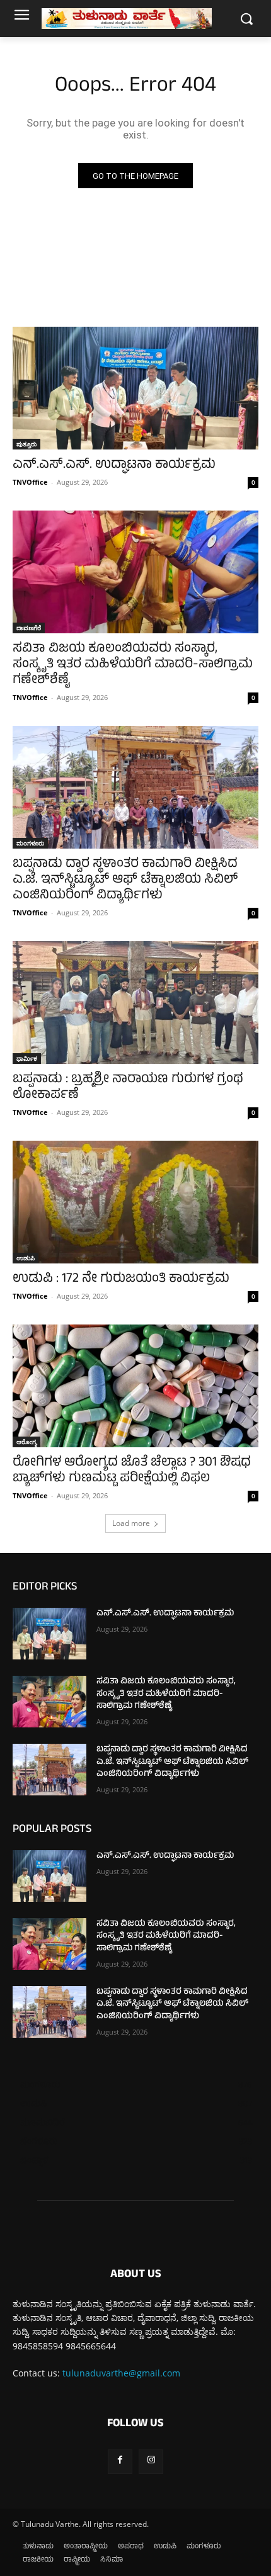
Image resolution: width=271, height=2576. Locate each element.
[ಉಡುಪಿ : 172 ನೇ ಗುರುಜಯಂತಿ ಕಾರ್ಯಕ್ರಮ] (135, 1202)
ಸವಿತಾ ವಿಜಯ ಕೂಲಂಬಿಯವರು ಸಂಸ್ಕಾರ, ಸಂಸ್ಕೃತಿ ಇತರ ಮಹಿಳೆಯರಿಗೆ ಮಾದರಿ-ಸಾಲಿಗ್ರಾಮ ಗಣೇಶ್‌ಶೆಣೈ (133, 665)
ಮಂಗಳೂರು (30, 843)
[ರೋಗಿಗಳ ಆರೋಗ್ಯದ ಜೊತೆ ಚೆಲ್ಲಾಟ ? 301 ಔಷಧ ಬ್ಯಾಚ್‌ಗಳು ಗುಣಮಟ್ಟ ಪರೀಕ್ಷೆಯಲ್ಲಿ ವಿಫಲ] (135, 1386)
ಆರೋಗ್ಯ (26, 1442)
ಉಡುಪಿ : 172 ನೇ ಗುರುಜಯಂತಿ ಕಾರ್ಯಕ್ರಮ (121, 1280)
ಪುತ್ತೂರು (26, 444)
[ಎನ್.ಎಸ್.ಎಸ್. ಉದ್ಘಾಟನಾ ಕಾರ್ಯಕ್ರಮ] (135, 388)
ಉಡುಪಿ (26, 1258)
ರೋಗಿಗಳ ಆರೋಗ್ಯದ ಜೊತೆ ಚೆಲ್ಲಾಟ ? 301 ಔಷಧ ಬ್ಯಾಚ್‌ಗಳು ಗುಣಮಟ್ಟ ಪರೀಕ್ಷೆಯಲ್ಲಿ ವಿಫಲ (132, 1471)
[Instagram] (151, 2462)
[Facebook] (120, 2462)
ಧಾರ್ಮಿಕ (27, 1058)
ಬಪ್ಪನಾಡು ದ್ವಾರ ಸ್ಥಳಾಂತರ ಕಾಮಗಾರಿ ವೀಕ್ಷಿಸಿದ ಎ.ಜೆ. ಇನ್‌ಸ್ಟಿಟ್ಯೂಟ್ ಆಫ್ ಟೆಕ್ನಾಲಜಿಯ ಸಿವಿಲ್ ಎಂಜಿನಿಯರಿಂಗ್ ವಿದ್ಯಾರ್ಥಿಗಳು (125, 880)
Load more (131, 1523)
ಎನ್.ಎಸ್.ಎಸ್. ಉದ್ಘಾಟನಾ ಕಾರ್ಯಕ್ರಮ (114, 466)
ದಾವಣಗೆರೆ (29, 628)
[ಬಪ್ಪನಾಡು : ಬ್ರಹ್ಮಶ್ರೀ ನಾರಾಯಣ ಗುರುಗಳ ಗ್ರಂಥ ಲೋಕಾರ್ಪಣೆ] (135, 1003)
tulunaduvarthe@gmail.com (121, 2373)
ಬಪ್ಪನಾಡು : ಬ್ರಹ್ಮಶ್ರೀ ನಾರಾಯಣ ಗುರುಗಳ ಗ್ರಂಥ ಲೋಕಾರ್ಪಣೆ (128, 1088)
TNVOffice (30, 482)
